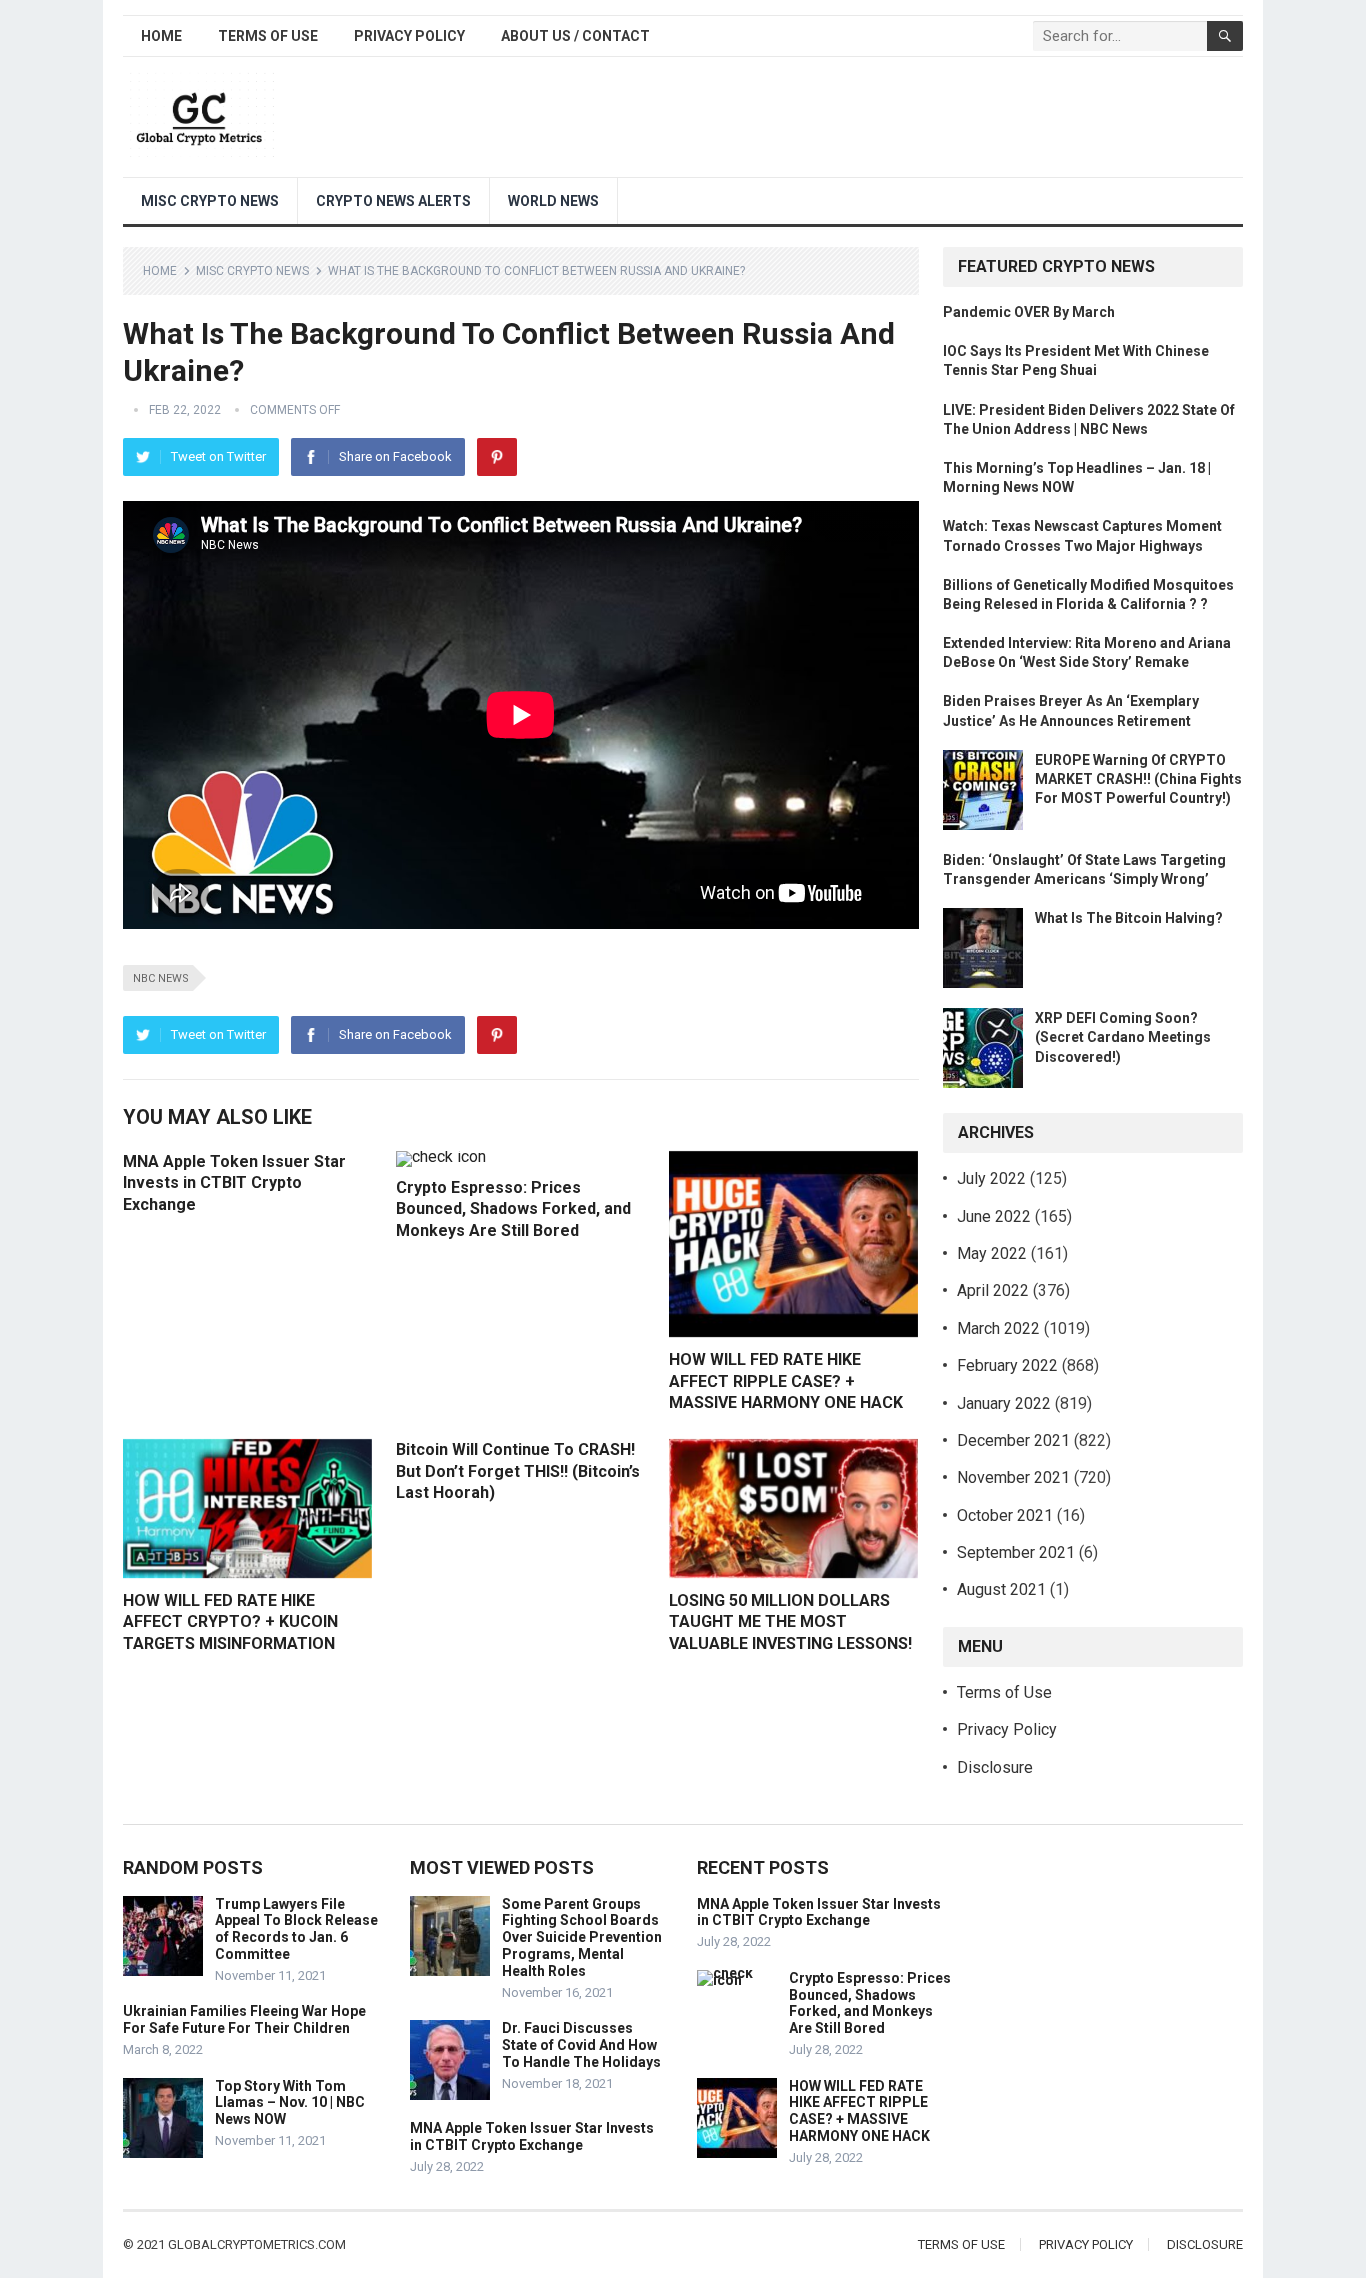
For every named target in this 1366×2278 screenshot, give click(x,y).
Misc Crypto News (210, 201)
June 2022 (994, 1216)
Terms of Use (268, 36)
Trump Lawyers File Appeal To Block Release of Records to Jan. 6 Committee (296, 1929)
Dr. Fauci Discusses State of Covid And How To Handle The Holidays (581, 2045)
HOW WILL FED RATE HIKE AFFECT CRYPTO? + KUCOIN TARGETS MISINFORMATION (230, 1622)
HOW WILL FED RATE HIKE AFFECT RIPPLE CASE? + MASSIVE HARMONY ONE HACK (786, 1381)
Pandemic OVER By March (1029, 312)
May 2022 (992, 1253)
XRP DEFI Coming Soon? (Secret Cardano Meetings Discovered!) (1123, 1037)
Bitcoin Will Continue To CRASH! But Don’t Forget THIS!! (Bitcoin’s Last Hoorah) (518, 1471)
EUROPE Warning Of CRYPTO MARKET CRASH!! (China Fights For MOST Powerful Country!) (1138, 779)
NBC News (161, 978)
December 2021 (1013, 1440)
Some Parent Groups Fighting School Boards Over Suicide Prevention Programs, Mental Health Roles (582, 1937)
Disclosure (995, 1767)
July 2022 (991, 1178)
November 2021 (1013, 1477)
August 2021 (1001, 1589)
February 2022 (1007, 1365)
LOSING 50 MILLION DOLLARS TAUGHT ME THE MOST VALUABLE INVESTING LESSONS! (790, 1622)
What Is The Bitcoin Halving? (1129, 918)
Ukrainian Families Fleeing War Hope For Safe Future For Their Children (244, 2019)
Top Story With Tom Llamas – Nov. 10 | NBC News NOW (290, 2103)
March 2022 (998, 1328)
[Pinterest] (497, 457)
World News (553, 201)
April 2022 (993, 1290)
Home (161, 36)
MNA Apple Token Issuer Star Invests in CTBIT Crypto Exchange (234, 1183)
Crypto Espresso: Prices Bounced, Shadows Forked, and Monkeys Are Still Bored (513, 1209)
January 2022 (1004, 1403)
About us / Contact (575, 36)
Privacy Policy (409, 36)
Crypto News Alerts (393, 201)
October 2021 (1005, 1515)
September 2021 (1016, 1552)
